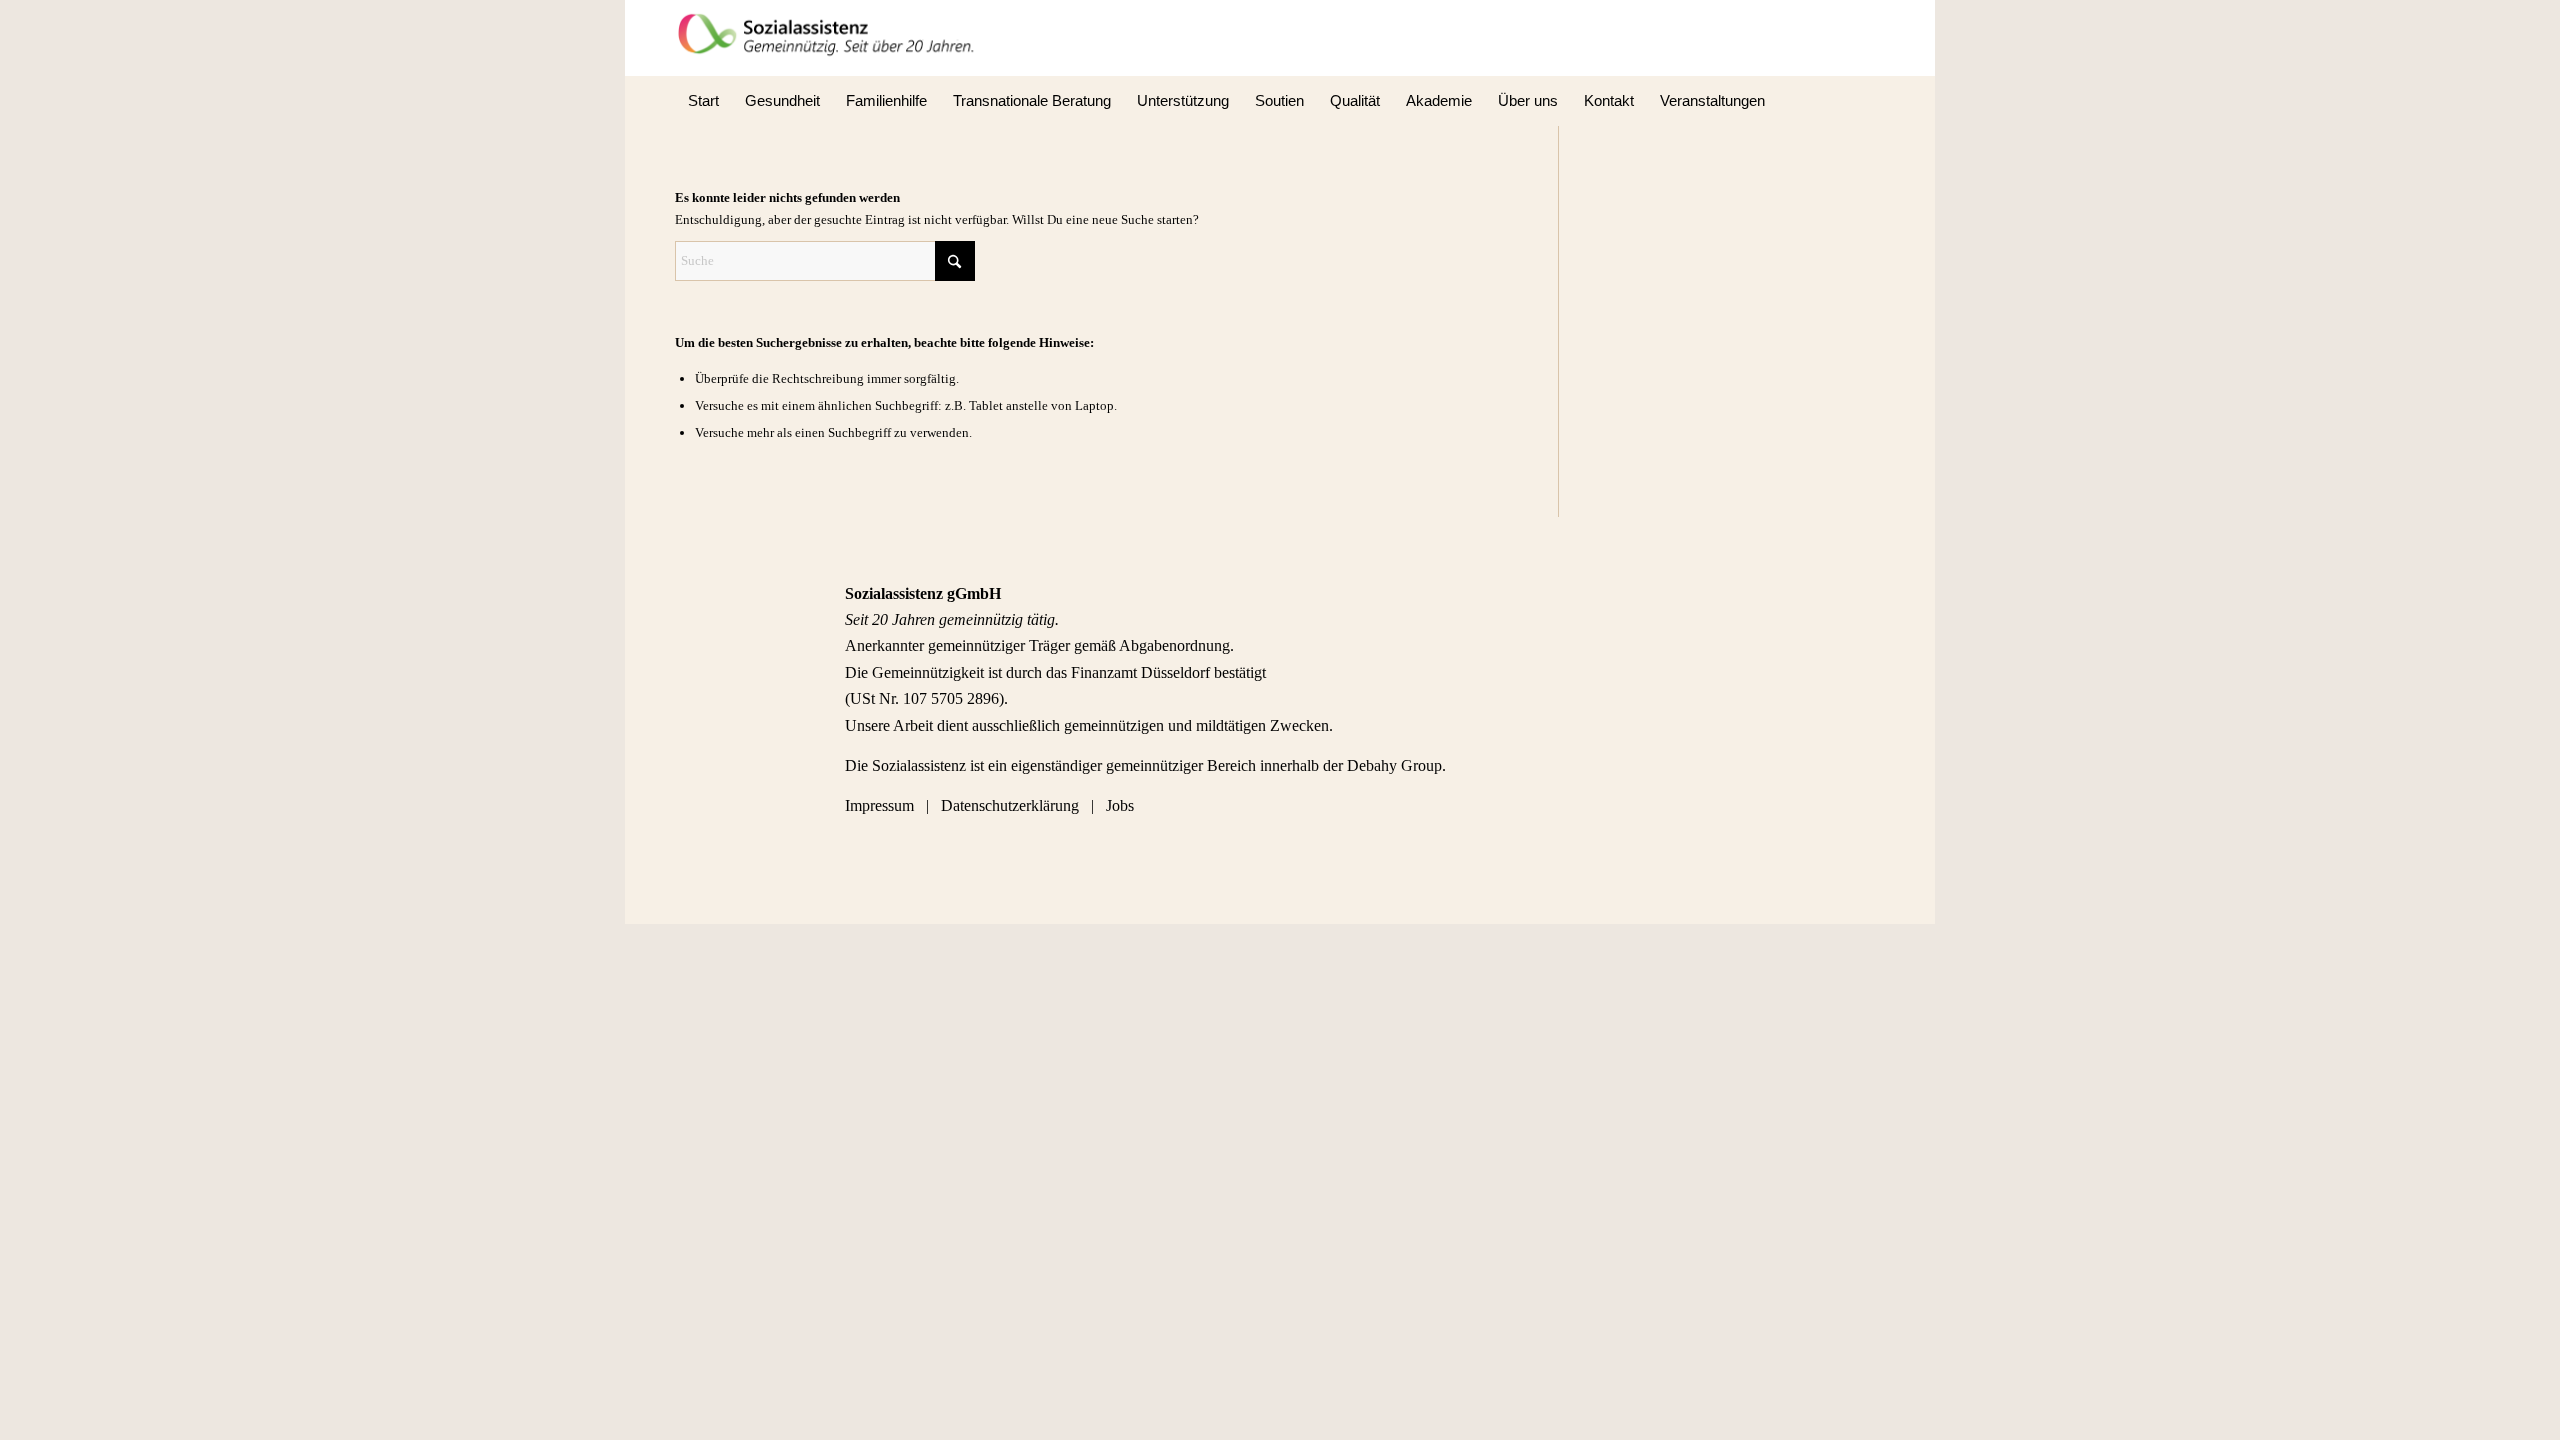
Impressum (881, 805)
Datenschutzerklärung (1010, 805)
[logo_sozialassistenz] (833, 38)
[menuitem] (703, 101)
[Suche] (1872, 101)
